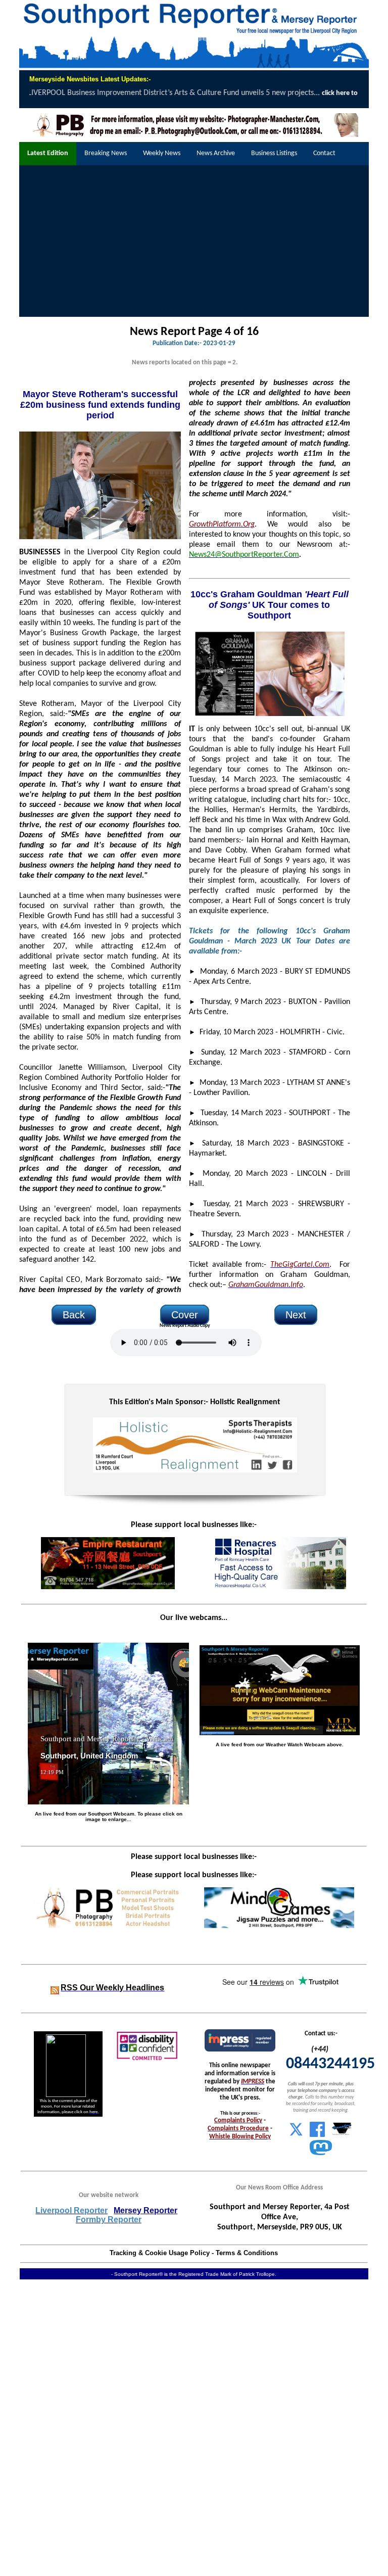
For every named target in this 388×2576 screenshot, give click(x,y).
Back (74, 1315)
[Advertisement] (194, 241)
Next (296, 1315)
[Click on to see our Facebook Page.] (317, 2135)
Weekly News (162, 153)
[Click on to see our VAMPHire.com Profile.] (342, 2135)
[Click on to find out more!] (279, 1587)
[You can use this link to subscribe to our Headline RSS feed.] (55, 1988)
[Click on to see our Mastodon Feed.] (321, 2153)
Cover (185, 1315)
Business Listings (274, 153)
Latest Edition (48, 153)
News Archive (216, 153)
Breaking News (106, 153)
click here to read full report (211, 93)
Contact (324, 153)
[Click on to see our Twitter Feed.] (296, 2135)
